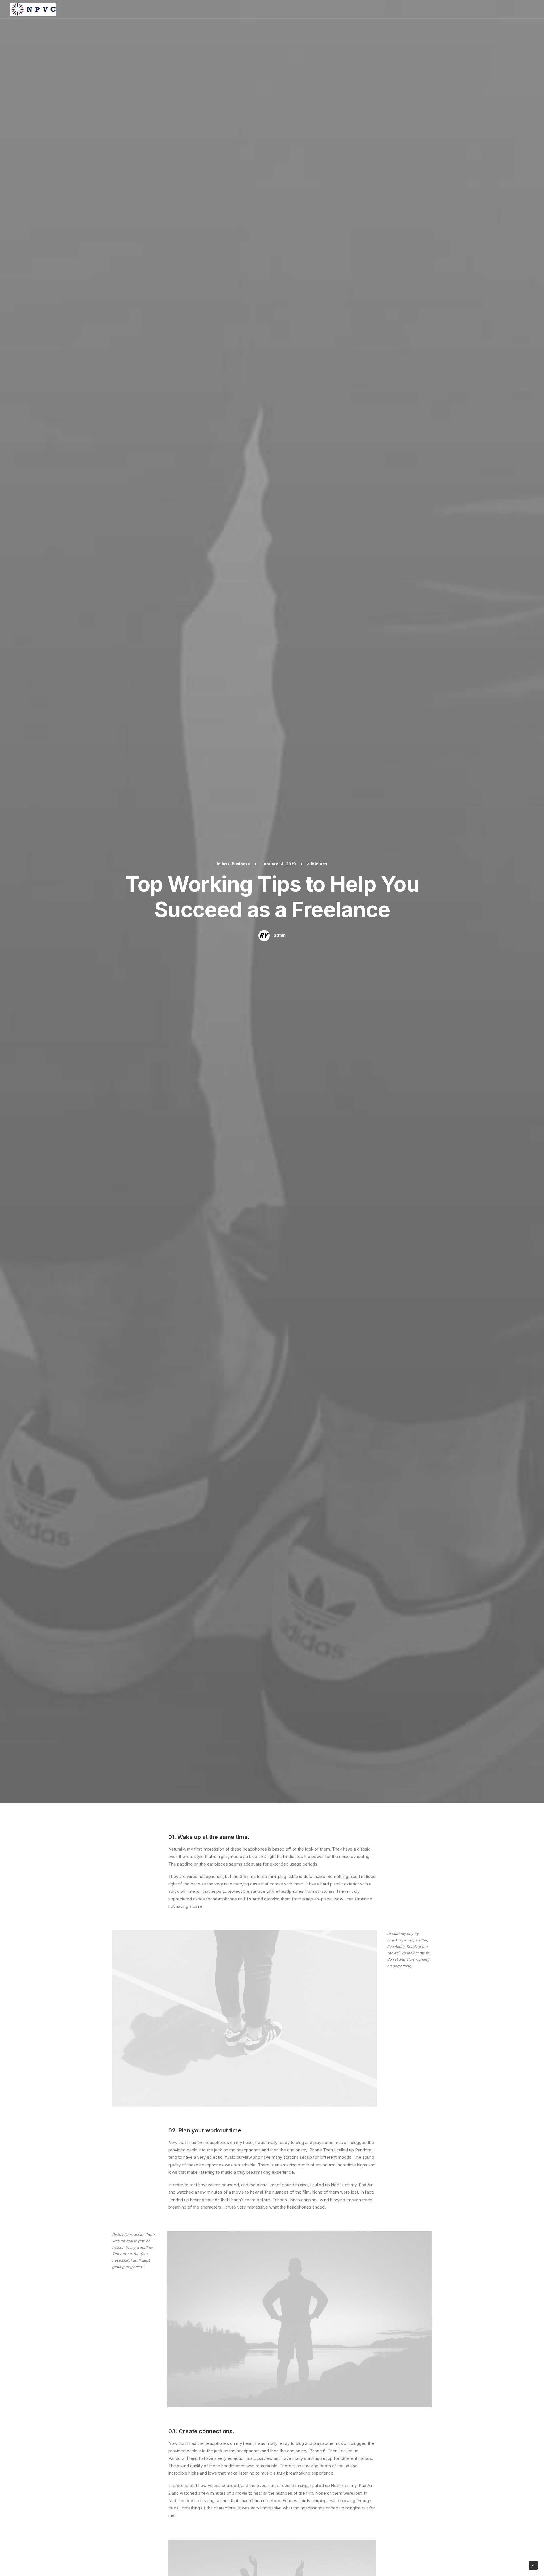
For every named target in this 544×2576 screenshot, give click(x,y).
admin (280, 935)
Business (241, 864)
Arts (226, 864)
